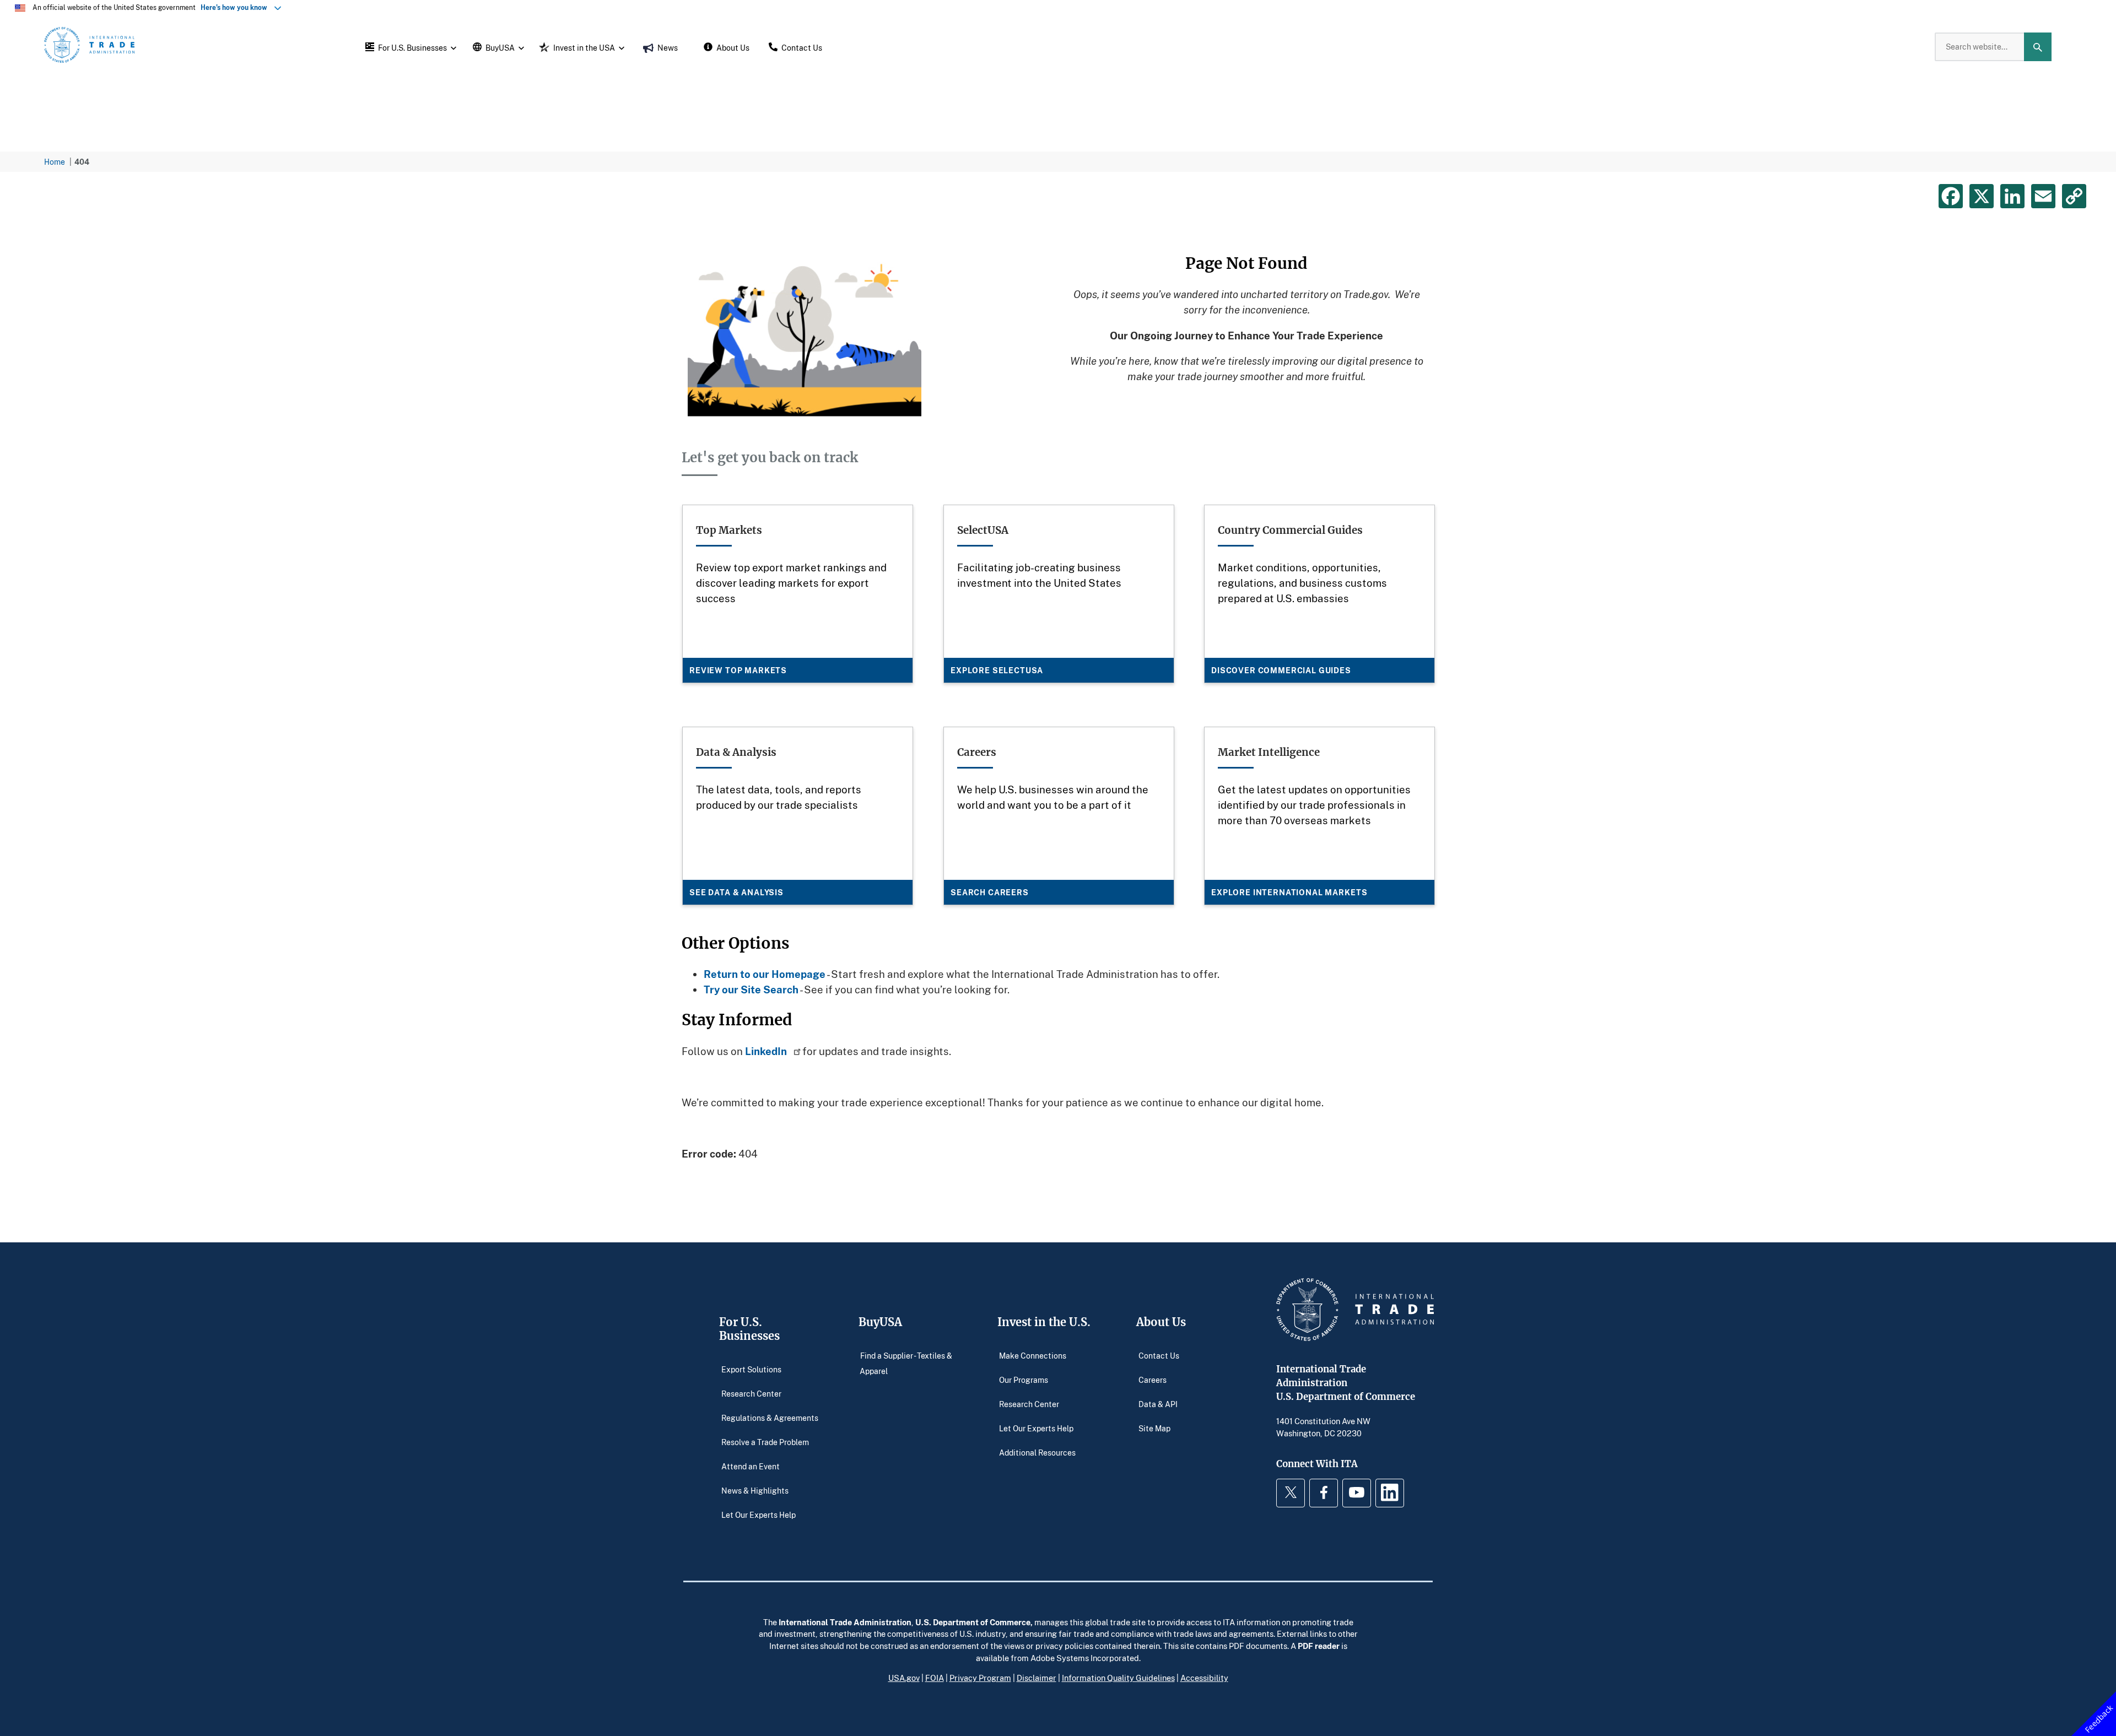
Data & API (1158, 1404)
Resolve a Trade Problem (765, 1442)
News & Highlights (755, 1491)
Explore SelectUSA (997, 670)
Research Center (751, 1394)
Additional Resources (1037, 1453)
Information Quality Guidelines (1118, 1678)
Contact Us (1159, 1356)
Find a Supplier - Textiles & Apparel (906, 1363)
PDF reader (1319, 1646)
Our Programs (1024, 1380)
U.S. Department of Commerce (973, 1622)
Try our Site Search (751, 989)
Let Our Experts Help (759, 1515)
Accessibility (1204, 1678)
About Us (1161, 1322)
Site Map (1154, 1428)
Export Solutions (751, 1369)
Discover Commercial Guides (1281, 670)
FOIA (935, 1678)
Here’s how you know (236, 7)
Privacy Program (980, 1678)
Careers (1153, 1380)
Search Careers (990, 892)
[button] (409, 47)
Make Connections (1033, 1356)
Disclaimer (1037, 1678)
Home (55, 162)
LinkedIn (767, 1051)
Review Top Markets (738, 670)
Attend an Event (751, 1466)
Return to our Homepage (765, 974)
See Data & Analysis (736, 892)
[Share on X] (1982, 196)
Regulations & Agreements (770, 1418)
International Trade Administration (845, 1622)
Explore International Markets (1289, 892)
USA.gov (904, 1678)
